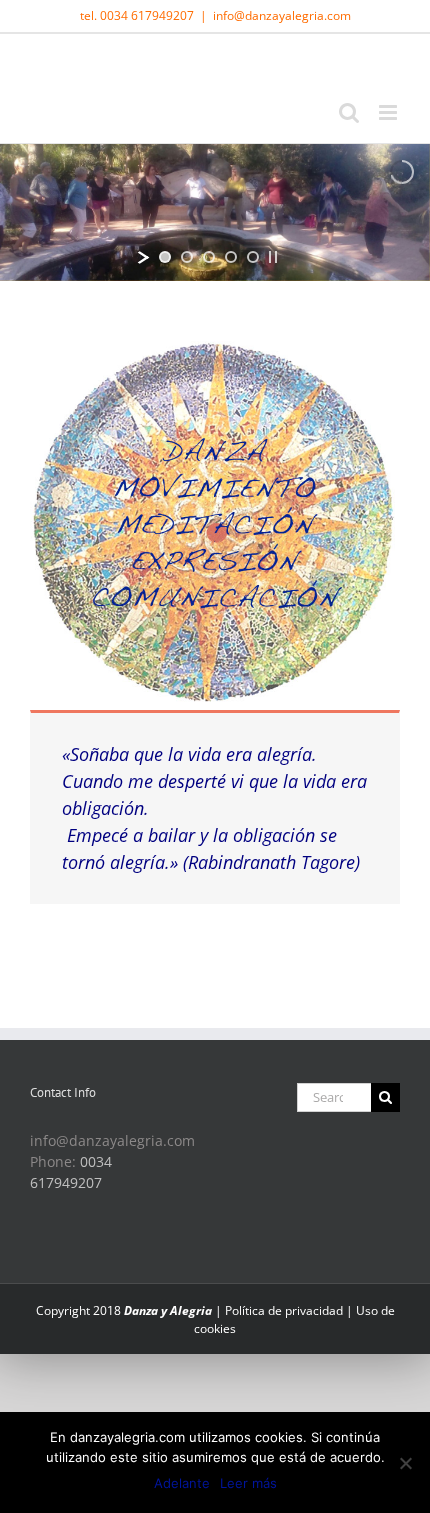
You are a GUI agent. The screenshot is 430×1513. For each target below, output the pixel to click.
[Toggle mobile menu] (389, 112)
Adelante (182, 1483)
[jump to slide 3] (209, 257)
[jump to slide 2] (187, 257)
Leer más (248, 1483)
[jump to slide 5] (253, 257)
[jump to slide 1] (165, 257)
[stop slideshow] (273, 257)
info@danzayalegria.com (282, 15)
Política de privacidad (284, 1310)
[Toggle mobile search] (349, 112)
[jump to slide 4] (231, 257)
